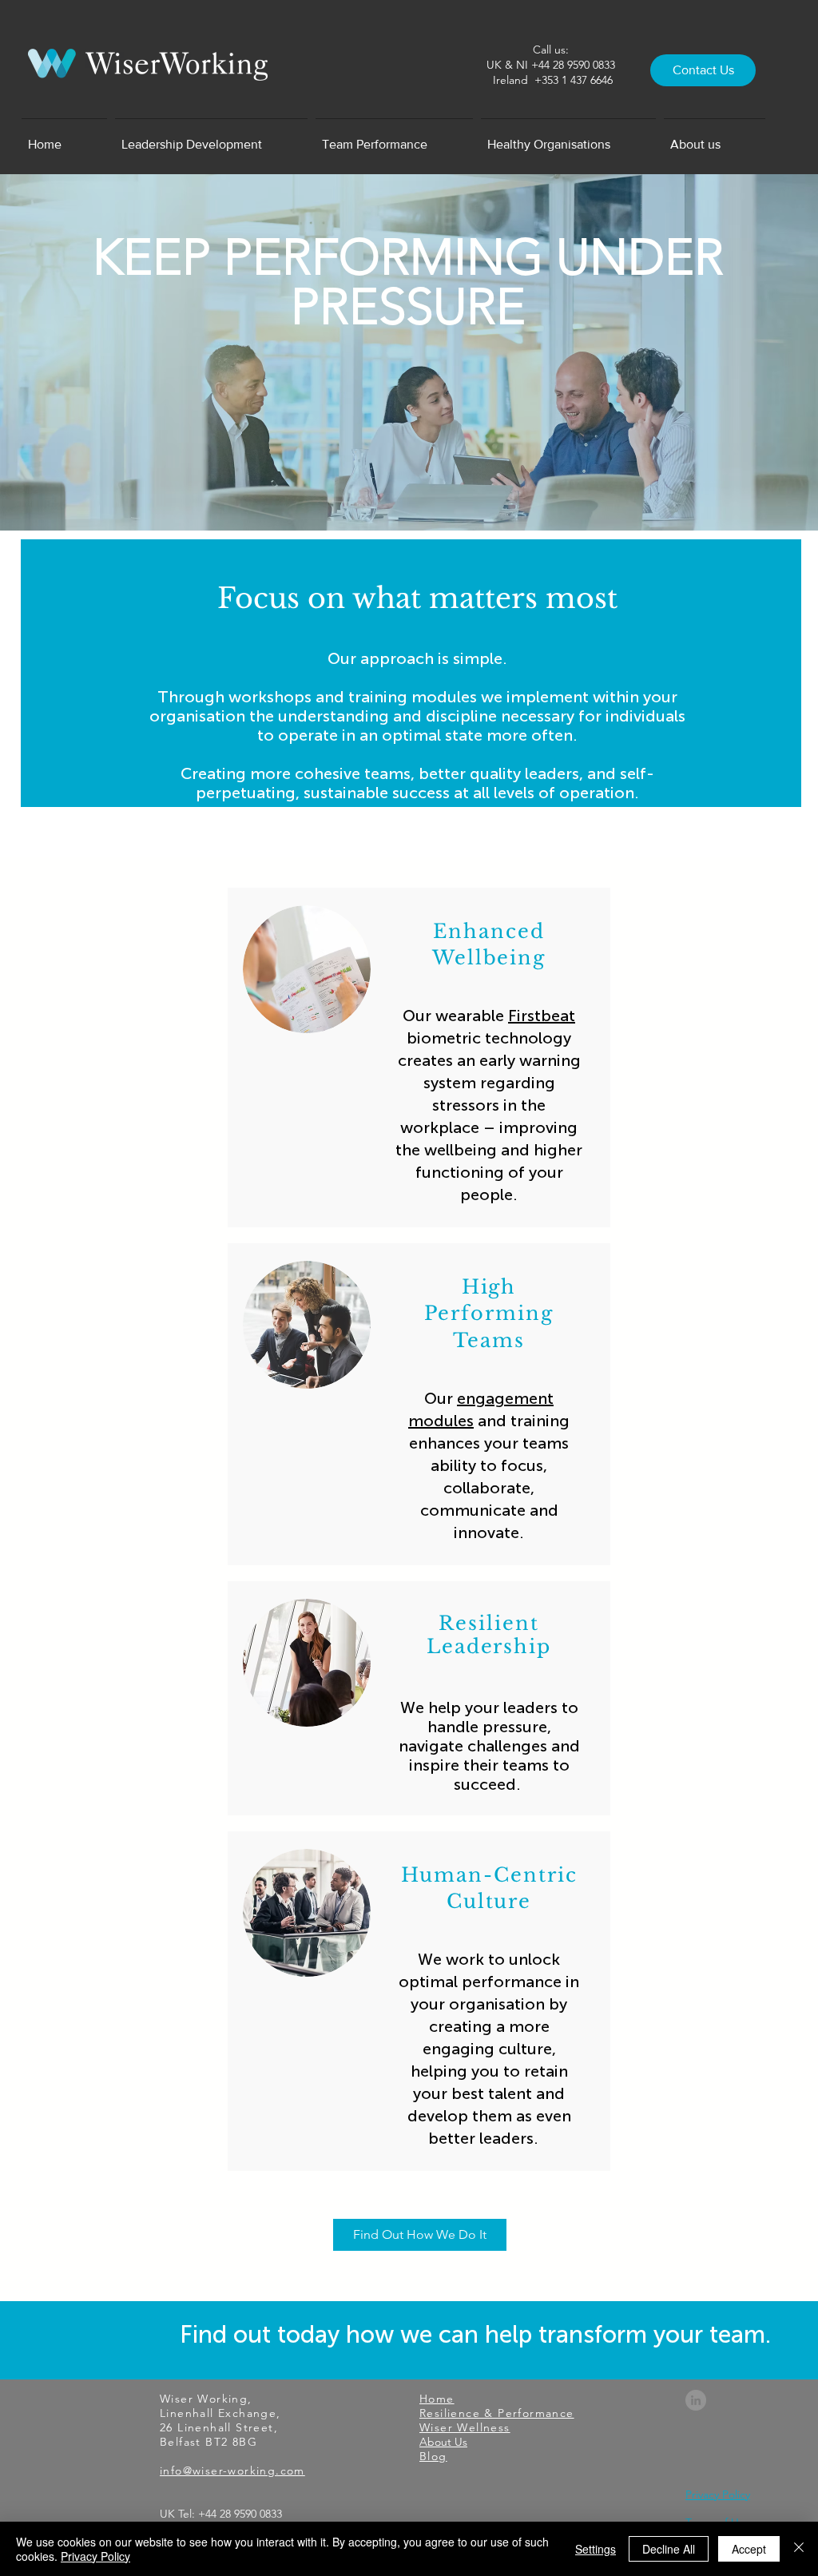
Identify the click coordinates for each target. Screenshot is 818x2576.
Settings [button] (596, 2549)
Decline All (669, 2549)
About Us (443, 2442)
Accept (749, 2549)
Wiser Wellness (465, 2427)
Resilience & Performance (497, 2413)
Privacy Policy (95, 2556)
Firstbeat (542, 1016)
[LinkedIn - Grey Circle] (696, 2400)
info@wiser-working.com (232, 2471)
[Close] (799, 2549)
